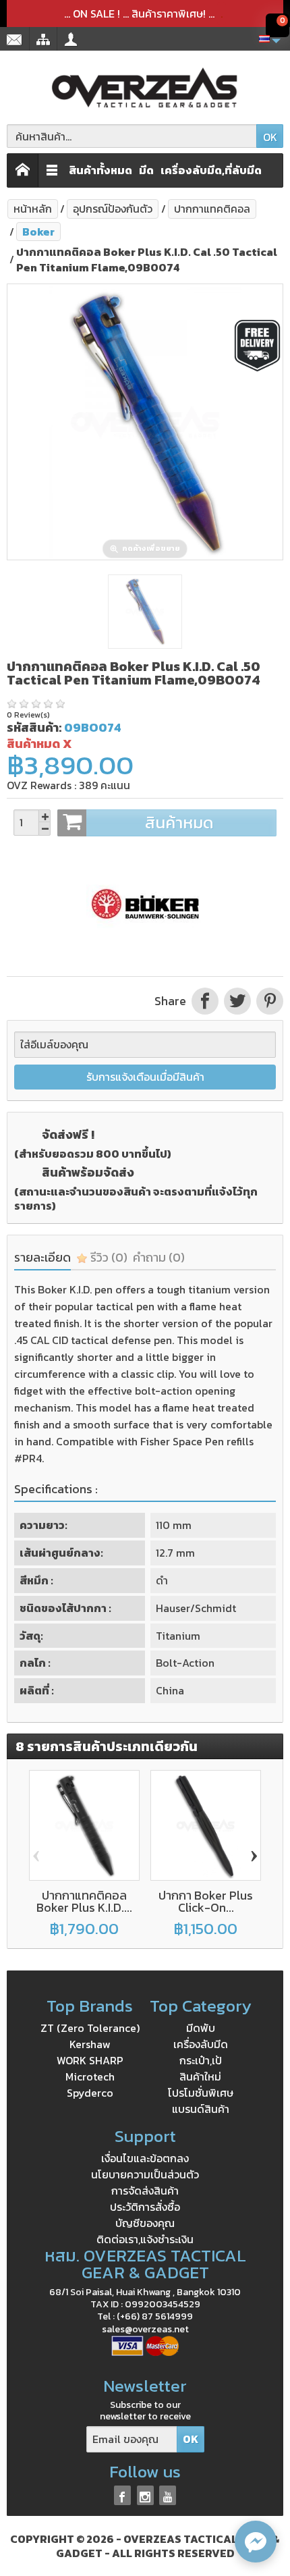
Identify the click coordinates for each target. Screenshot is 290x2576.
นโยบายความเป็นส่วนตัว (145, 2174)
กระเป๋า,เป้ (201, 2060)
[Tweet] (237, 1001)
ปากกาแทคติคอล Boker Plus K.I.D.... (84, 1901)
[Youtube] (168, 2495)
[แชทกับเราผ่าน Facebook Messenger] (256, 2542)
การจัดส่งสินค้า (145, 2191)
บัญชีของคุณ (145, 2223)
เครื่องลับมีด (201, 2044)
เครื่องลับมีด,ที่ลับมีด (211, 170)
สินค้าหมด (179, 823)
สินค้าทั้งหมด (100, 170)
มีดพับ (201, 2028)
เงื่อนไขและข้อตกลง (145, 2158)
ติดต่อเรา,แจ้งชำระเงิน (145, 2239)
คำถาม (159, 1257)
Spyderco (90, 2093)
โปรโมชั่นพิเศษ (201, 2093)
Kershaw (90, 2044)
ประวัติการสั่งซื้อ (145, 2207)
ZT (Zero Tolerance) (90, 2028)
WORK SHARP (90, 2060)
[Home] (23, 170)
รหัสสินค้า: (34, 727)
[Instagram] (145, 2495)
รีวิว (108, 1257)
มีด (146, 170)
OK (270, 137)
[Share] (205, 1001)
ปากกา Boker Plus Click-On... (206, 1901)
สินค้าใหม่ (200, 2076)
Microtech (90, 2076)
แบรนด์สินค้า (201, 2109)
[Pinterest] (268, 1001)
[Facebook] (122, 2495)
